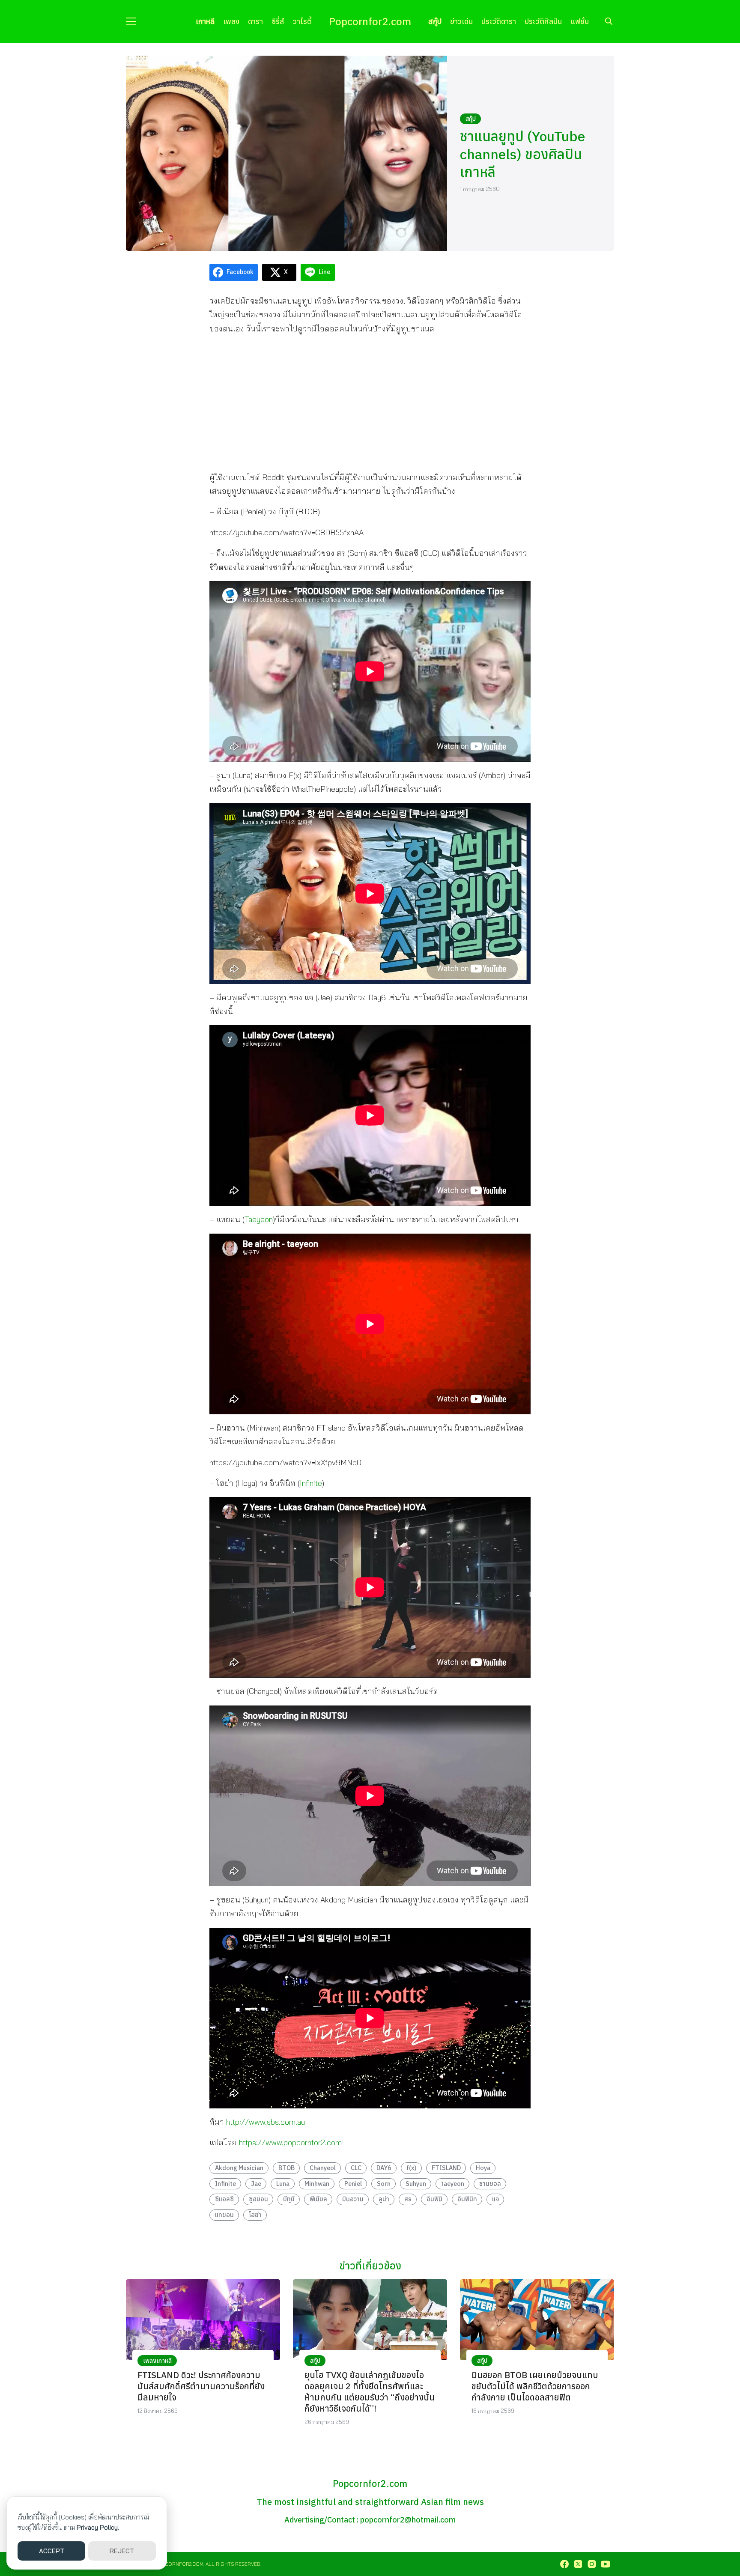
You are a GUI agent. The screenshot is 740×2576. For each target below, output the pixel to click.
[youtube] (606, 2564)
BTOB (286, 2168)
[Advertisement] (370, 402)
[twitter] (578, 2564)
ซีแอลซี (224, 2199)
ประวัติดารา (499, 21)
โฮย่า (255, 2215)
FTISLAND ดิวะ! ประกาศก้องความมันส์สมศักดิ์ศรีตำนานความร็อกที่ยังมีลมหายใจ (201, 2386)
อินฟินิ (434, 2199)
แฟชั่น (580, 21)
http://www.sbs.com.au (266, 2122)
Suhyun (416, 2184)
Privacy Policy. (98, 2527)
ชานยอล (490, 2184)
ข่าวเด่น (461, 21)
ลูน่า (384, 2199)
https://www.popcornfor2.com (290, 2142)
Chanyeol (323, 2168)
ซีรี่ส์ (278, 21)
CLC (356, 2168)
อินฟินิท (467, 2199)
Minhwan (317, 2184)
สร (408, 2199)
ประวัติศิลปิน (543, 21)
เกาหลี (205, 21)
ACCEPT (52, 2551)
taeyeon (453, 2184)
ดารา (255, 21)
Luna (283, 2184)
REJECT (122, 2551)
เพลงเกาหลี (157, 2361)
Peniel (353, 2184)
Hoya (483, 2168)
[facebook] (564, 2564)
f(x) (412, 2168)
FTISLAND (446, 2168)
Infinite (311, 1483)
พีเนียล (318, 2199)
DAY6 (384, 2168)
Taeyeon (259, 1219)
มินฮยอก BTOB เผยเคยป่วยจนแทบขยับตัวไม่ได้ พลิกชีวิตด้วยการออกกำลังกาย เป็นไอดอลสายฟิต (535, 2386)
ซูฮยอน (258, 2199)
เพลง (231, 21)
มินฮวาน (353, 2199)
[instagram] (592, 2564)
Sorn (384, 2184)
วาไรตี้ (302, 21)
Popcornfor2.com (370, 21)
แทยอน (224, 2215)
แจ (495, 2199)
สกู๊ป (435, 21)
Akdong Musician (239, 2168)
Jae (256, 2184)
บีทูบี (289, 2199)
